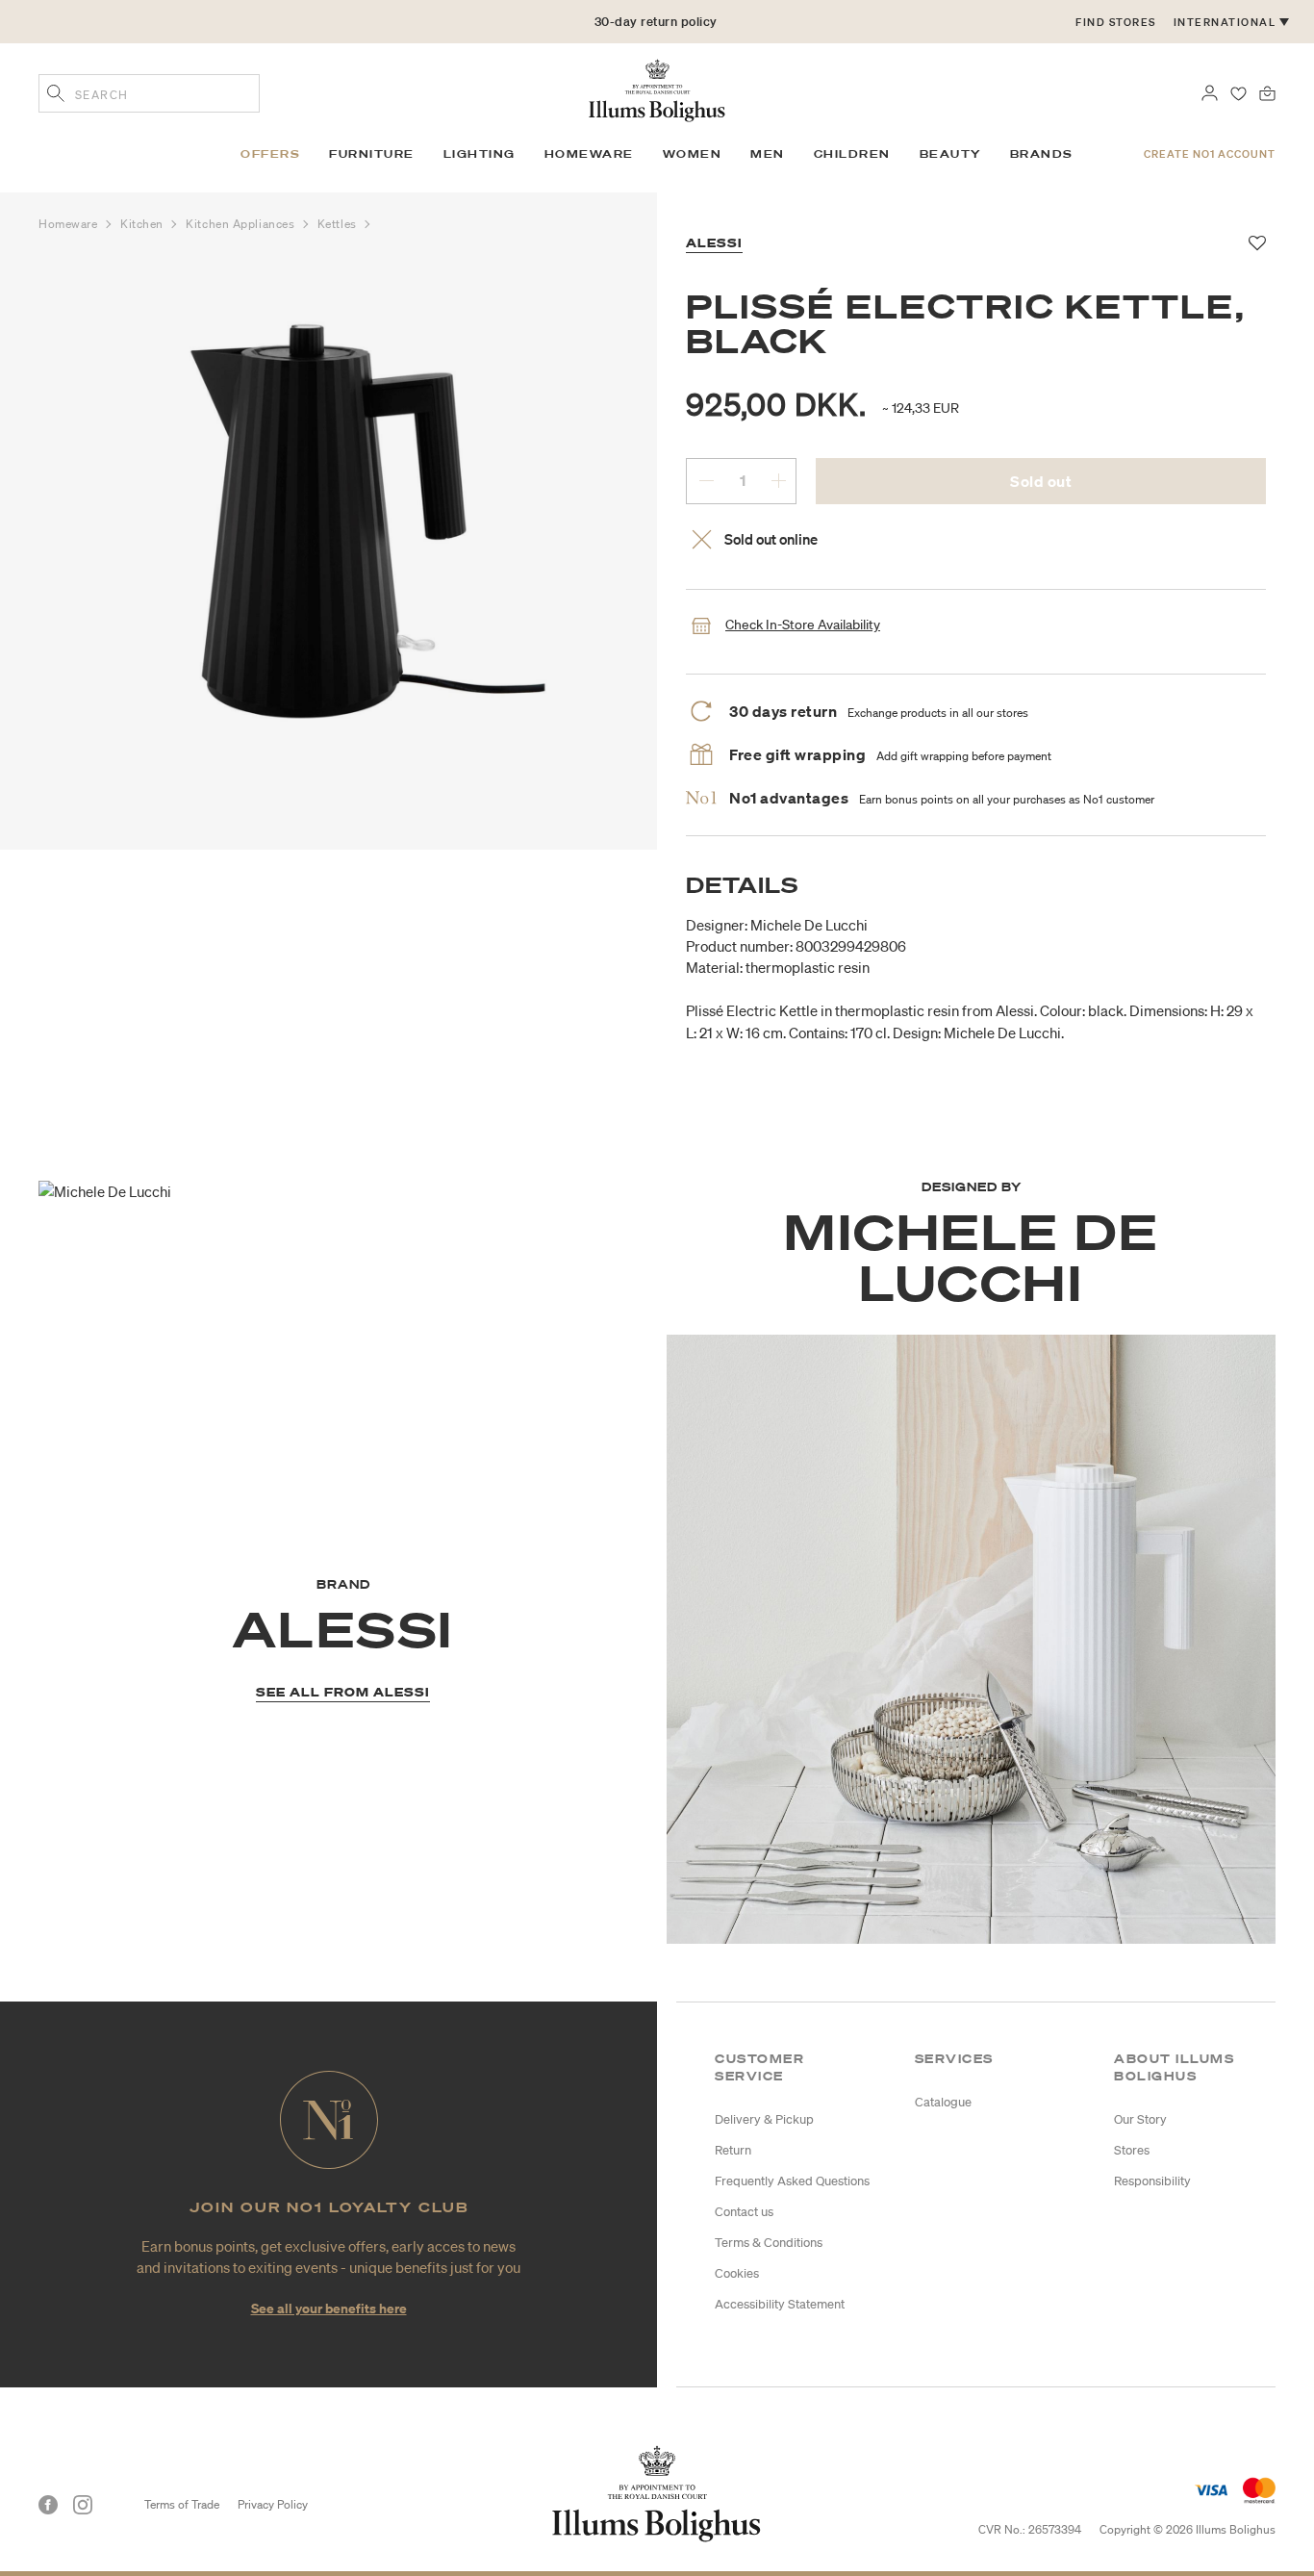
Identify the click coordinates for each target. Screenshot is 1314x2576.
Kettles (339, 224)
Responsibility (1152, 2181)
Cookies (737, 2273)
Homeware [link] (589, 154)
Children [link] (852, 154)
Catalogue (943, 2102)
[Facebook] (48, 2505)
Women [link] (693, 154)
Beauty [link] (950, 154)
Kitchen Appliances (241, 224)
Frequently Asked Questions (792, 2181)
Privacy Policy (273, 2504)
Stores (1132, 2150)
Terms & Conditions (769, 2243)
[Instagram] (83, 2505)
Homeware (70, 224)
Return (733, 2150)
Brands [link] (1042, 154)
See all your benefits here (329, 2308)
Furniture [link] (372, 154)
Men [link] (768, 154)
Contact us (744, 2212)
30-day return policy (656, 22)
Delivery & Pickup (764, 2119)
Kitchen (143, 224)
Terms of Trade (182, 2504)
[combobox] (149, 93)
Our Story (1140, 2119)
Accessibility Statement (780, 2304)
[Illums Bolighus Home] (657, 89)
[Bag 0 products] (1267, 91)
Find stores (1116, 22)
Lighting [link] (480, 154)
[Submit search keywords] (56, 95)
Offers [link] (270, 154)
